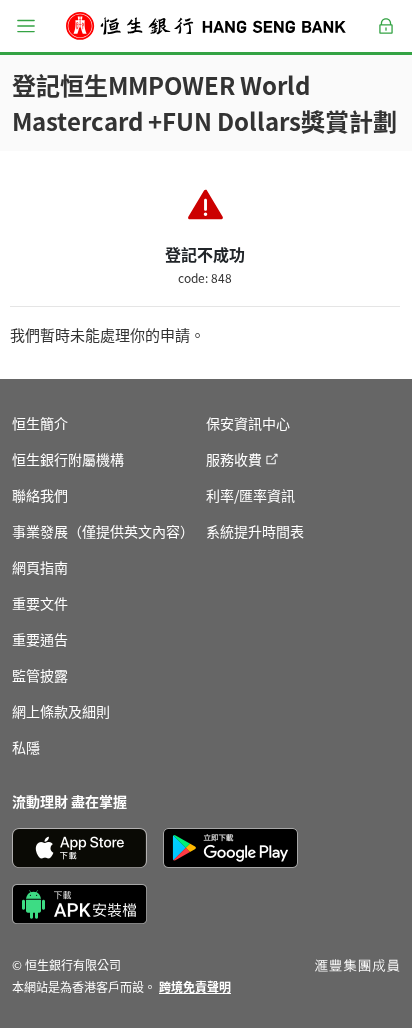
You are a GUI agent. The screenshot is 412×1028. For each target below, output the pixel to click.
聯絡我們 (40, 495)
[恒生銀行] (206, 26)
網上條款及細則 (61, 711)
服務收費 (234, 459)
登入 (386, 37)
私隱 (26, 747)
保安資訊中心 (248, 423)
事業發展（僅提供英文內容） (103, 531)
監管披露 (40, 675)
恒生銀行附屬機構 (68, 459)
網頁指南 (40, 567)
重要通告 (40, 639)
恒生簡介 (40, 423)
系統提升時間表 (255, 531)
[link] (195, 986)
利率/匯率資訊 (250, 495)
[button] (26, 26)
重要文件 (40, 603)
